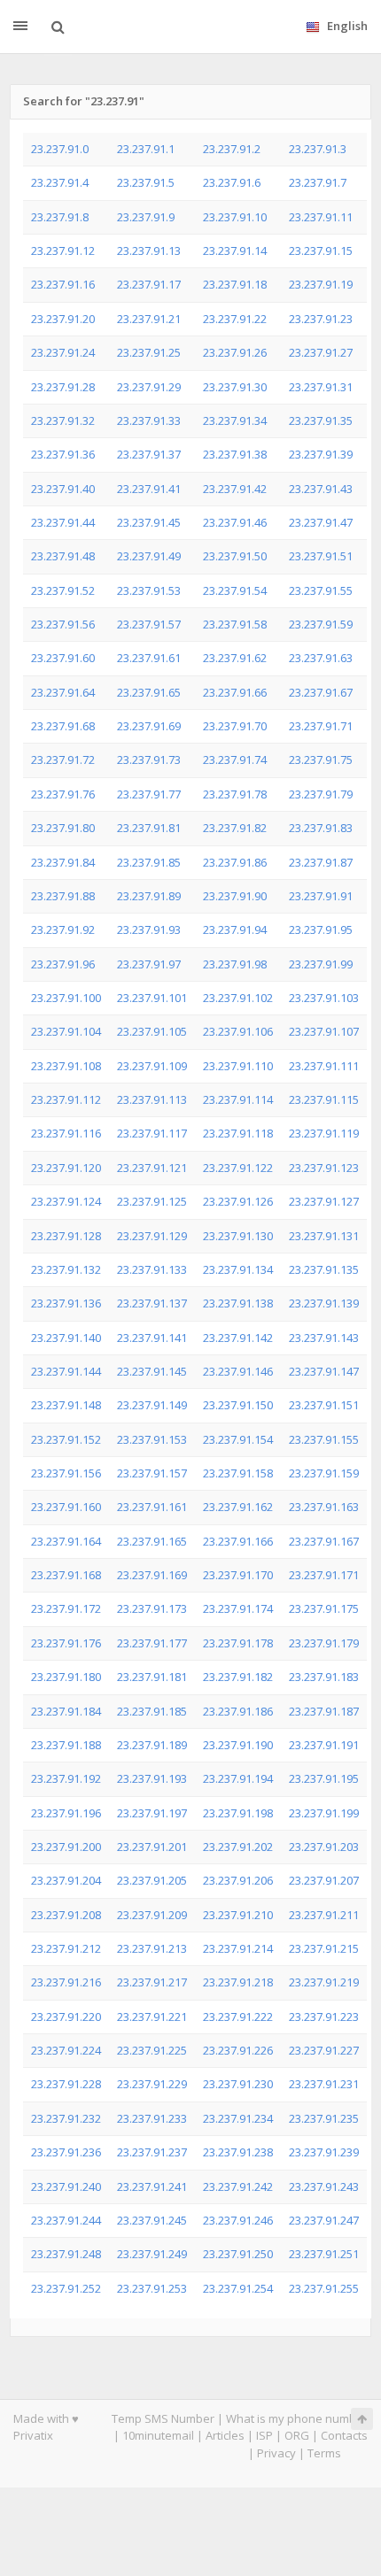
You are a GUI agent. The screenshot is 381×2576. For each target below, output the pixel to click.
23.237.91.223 (324, 2017)
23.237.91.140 (66, 1338)
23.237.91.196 (66, 1813)
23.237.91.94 (235, 929)
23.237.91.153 (152, 1439)
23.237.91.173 (152, 1608)
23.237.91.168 (66, 1575)
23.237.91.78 (235, 794)
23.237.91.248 (66, 2254)
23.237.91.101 (152, 998)
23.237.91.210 (238, 1915)
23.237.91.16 (63, 284)
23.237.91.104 (66, 1031)
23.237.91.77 (149, 794)
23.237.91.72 (63, 760)
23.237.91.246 (238, 2220)
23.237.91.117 (152, 1133)
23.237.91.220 (66, 2017)
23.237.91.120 (66, 1168)
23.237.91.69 (149, 726)
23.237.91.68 (63, 726)
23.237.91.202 (238, 1847)
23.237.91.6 (232, 182)
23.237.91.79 (321, 794)
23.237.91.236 (66, 2152)
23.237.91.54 (235, 590)
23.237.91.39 (321, 454)
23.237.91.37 (149, 454)
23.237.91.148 (66, 1405)
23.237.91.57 (149, 624)
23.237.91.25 (149, 352)
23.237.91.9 (146, 217)
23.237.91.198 (238, 1813)
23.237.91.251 (324, 2254)
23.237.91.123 (324, 1168)
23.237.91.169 (152, 1575)
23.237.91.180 (66, 1677)
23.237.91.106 (238, 1031)
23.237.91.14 (235, 251)
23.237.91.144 (66, 1371)
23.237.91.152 (66, 1439)
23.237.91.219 (324, 1982)
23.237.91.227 (324, 2050)
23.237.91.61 (149, 658)
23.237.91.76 (63, 794)
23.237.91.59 (321, 624)
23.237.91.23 (321, 319)
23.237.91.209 (152, 1915)
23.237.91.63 (321, 658)
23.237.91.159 (324, 1473)
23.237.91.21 (149, 319)
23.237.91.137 (152, 1303)
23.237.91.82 (235, 828)
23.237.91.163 (324, 1507)
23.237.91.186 (238, 1711)
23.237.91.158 (238, 1473)
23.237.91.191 (324, 1745)
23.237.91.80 (63, 828)
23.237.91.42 (235, 489)
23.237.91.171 (324, 1575)
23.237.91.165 (152, 1541)
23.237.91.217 (152, 1982)
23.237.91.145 (152, 1371)
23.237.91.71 (321, 726)
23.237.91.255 (324, 2288)
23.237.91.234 (238, 2118)
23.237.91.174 (238, 1608)
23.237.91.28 (63, 387)
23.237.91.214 (238, 1948)
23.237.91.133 (152, 1269)
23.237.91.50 (235, 556)
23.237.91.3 (318, 149)
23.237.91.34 (235, 420)
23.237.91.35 (321, 420)
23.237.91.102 (238, 998)
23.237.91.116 (66, 1133)
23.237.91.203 (324, 1847)
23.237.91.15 (321, 251)
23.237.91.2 (232, 149)
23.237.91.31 (321, 387)
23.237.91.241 (152, 2187)
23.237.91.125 (152, 1201)
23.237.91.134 (238, 1269)
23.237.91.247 (324, 2220)
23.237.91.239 (324, 2152)
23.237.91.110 (238, 1066)
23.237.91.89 (149, 896)
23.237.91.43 (321, 489)
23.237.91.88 (63, 896)
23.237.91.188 (66, 1745)
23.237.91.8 (60, 217)
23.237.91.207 (324, 1880)
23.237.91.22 (235, 319)
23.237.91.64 (63, 692)
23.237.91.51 (321, 556)
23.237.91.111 (324, 1066)
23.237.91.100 (66, 998)
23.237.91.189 (152, 1745)
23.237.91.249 (152, 2254)
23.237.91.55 (321, 590)
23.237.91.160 (66, 1507)
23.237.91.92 (63, 929)
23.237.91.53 (149, 590)
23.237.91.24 (63, 352)
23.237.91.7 (318, 182)
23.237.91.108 (66, 1066)
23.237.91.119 (324, 1133)
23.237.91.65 (149, 692)
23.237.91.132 (66, 1269)
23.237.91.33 (149, 420)
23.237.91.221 (152, 2017)
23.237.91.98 (235, 964)
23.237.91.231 (324, 2084)
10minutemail (158, 2435)
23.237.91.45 (149, 522)
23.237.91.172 (66, 1608)
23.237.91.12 (63, 251)
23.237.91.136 (66, 1303)
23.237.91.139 (324, 1303)
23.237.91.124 (66, 1201)
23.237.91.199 (324, 1813)
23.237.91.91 (321, 896)
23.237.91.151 (324, 1405)
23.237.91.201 (152, 1847)
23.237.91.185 (152, 1711)
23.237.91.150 (238, 1405)
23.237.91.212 (66, 1948)
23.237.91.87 (321, 862)
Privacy (276, 2453)
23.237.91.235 (324, 2118)
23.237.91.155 (324, 1439)
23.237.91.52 (63, 590)
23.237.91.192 (66, 1778)
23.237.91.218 (238, 1982)
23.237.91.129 (152, 1236)
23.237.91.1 (146, 149)
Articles (225, 2435)
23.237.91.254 (238, 2288)
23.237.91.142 (238, 1338)
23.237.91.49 (149, 556)
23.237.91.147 (324, 1371)
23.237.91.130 (238, 1236)
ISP (264, 2435)
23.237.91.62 (235, 658)
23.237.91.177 (152, 1643)
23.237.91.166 (238, 1541)
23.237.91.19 (321, 284)
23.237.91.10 (235, 217)
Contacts (344, 2435)
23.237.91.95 (321, 929)
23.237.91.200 (66, 1847)
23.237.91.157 (152, 1473)
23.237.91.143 (324, 1338)
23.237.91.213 (152, 1948)
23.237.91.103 (324, 998)
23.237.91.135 (324, 1269)
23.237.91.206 (238, 1880)
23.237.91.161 (152, 1507)
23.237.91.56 (63, 624)
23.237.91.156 (66, 1473)
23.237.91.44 (63, 522)
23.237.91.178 (238, 1643)
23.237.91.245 (152, 2220)
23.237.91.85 (149, 862)
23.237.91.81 (149, 828)
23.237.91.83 (321, 828)
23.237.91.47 (321, 522)
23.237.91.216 (66, 1982)
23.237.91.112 (66, 1099)
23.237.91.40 (63, 489)
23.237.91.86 (235, 862)
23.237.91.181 (152, 1677)
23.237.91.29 (149, 387)
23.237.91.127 (324, 1201)
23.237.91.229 (152, 2084)
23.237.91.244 (66, 2220)
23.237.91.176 (66, 1643)
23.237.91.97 (149, 964)
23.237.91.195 (324, 1778)
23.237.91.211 (324, 1915)
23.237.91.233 (152, 2118)
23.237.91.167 (324, 1541)
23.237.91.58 (235, 624)
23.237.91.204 (66, 1880)
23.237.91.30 (235, 387)
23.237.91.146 (238, 1371)
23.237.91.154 (238, 1439)
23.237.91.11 (321, 217)
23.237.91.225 (152, 2050)
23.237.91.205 (152, 1880)
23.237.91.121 (152, 1168)
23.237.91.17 (149, 284)
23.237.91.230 (238, 2084)
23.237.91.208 (66, 1915)
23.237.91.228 (66, 2084)
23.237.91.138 (238, 1303)
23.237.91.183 (324, 1677)
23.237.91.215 (324, 1948)
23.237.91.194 (238, 1778)
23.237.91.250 (238, 2254)
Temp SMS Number (163, 2418)
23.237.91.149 (152, 1405)
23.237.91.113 (152, 1099)
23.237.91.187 (324, 1711)
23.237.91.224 (66, 2050)
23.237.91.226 (238, 2050)
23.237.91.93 (149, 929)
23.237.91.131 (324, 1236)
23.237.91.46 (235, 522)
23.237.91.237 (152, 2152)
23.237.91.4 (60, 182)
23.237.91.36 (63, 454)
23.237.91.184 (66, 1711)
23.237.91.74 (235, 760)
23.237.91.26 (235, 352)
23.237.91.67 (321, 692)
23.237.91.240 (66, 2187)
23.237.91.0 (60, 149)
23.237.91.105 (152, 1031)
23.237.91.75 (321, 760)
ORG (297, 2435)
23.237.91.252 (66, 2288)
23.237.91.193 (152, 1778)
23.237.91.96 (63, 964)
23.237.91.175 (324, 1608)
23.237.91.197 (152, 1813)
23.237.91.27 (321, 352)
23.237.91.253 (152, 2288)
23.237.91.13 (149, 251)
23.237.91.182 (238, 1677)
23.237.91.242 (238, 2187)
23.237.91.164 (66, 1541)
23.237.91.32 (63, 420)
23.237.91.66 (235, 692)
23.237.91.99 (321, 964)
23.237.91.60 (63, 658)
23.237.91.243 (324, 2187)
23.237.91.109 (152, 1066)
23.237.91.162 (238, 1507)
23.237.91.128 (66, 1236)
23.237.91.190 (238, 1745)
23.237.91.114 (238, 1099)
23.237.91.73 (149, 760)
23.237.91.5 (146, 182)
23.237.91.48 (63, 556)
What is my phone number (297, 2418)
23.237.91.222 (238, 2017)
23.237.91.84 (63, 862)
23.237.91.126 (238, 1201)
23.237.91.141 (152, 1338)
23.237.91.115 (324, 1099)
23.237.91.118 (238, 1133)
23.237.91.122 (238, 1168)
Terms (324, 2453)
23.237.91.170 (238, 1575)
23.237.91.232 (66, 2118)
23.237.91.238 (238, 2152)
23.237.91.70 (235, 726)
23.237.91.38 (235, 454)
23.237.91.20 (63, 319)
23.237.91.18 (235, 284)
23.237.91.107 (324, 1031)
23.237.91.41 (149, 489)
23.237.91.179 (324, 1643)
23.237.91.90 (235, 896)
